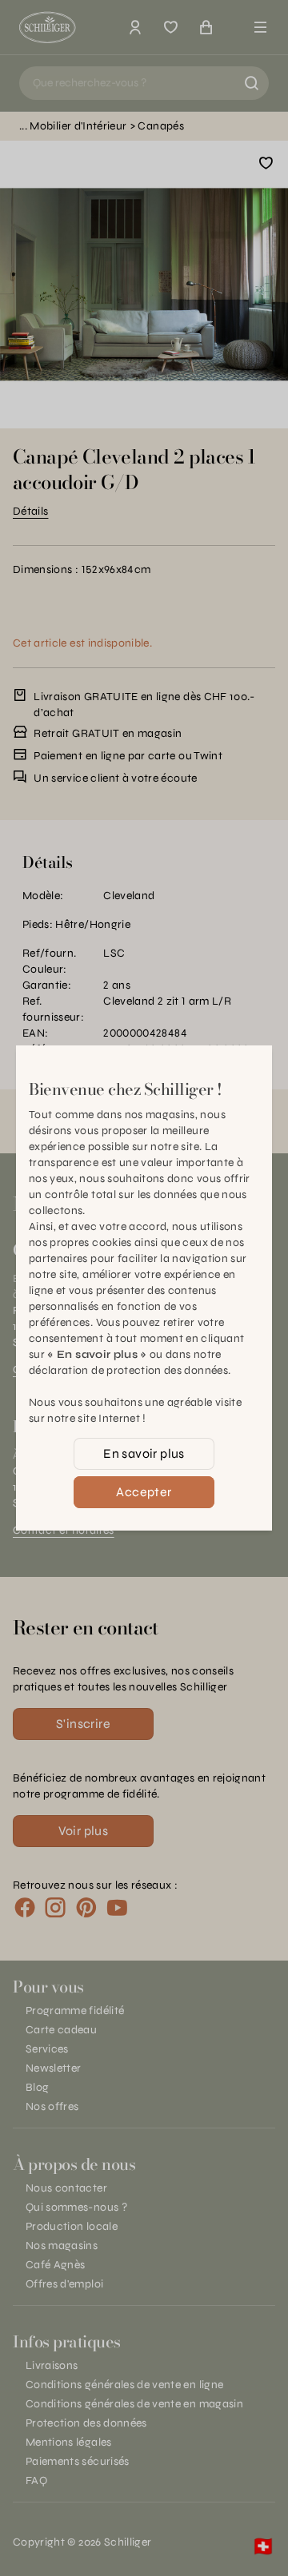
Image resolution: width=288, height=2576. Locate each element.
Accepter (144, 1492)
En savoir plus (144, 1453)
